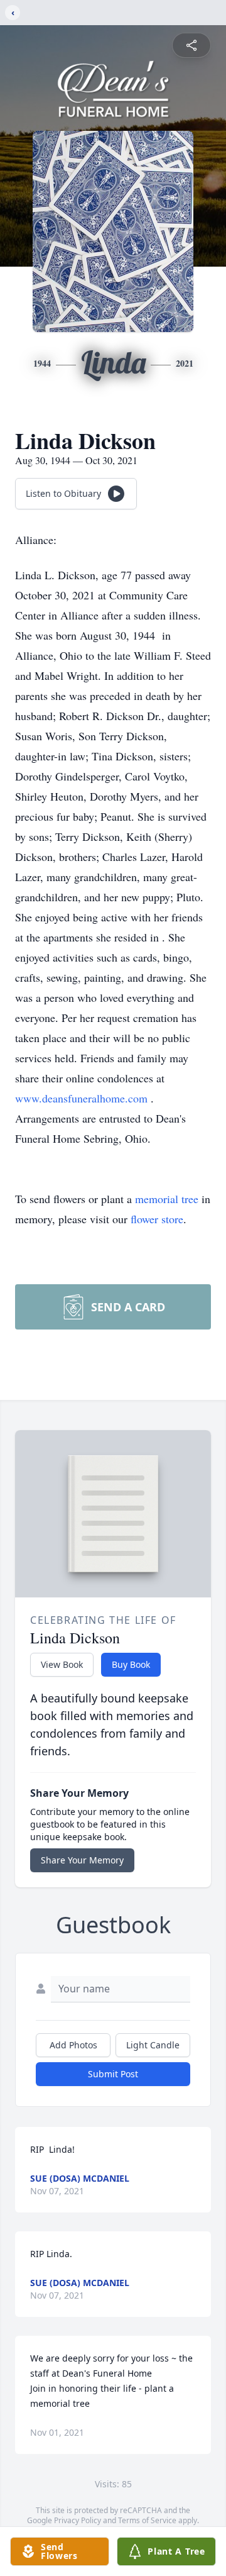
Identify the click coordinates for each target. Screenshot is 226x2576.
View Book (62, 1664)
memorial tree (167, 1199)
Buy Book (131, 1664)
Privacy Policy (78, 2520)
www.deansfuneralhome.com (83, 1098)
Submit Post (113, 2074)
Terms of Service (147, 2520)
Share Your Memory (82, 1860)
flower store (157, 1219)
